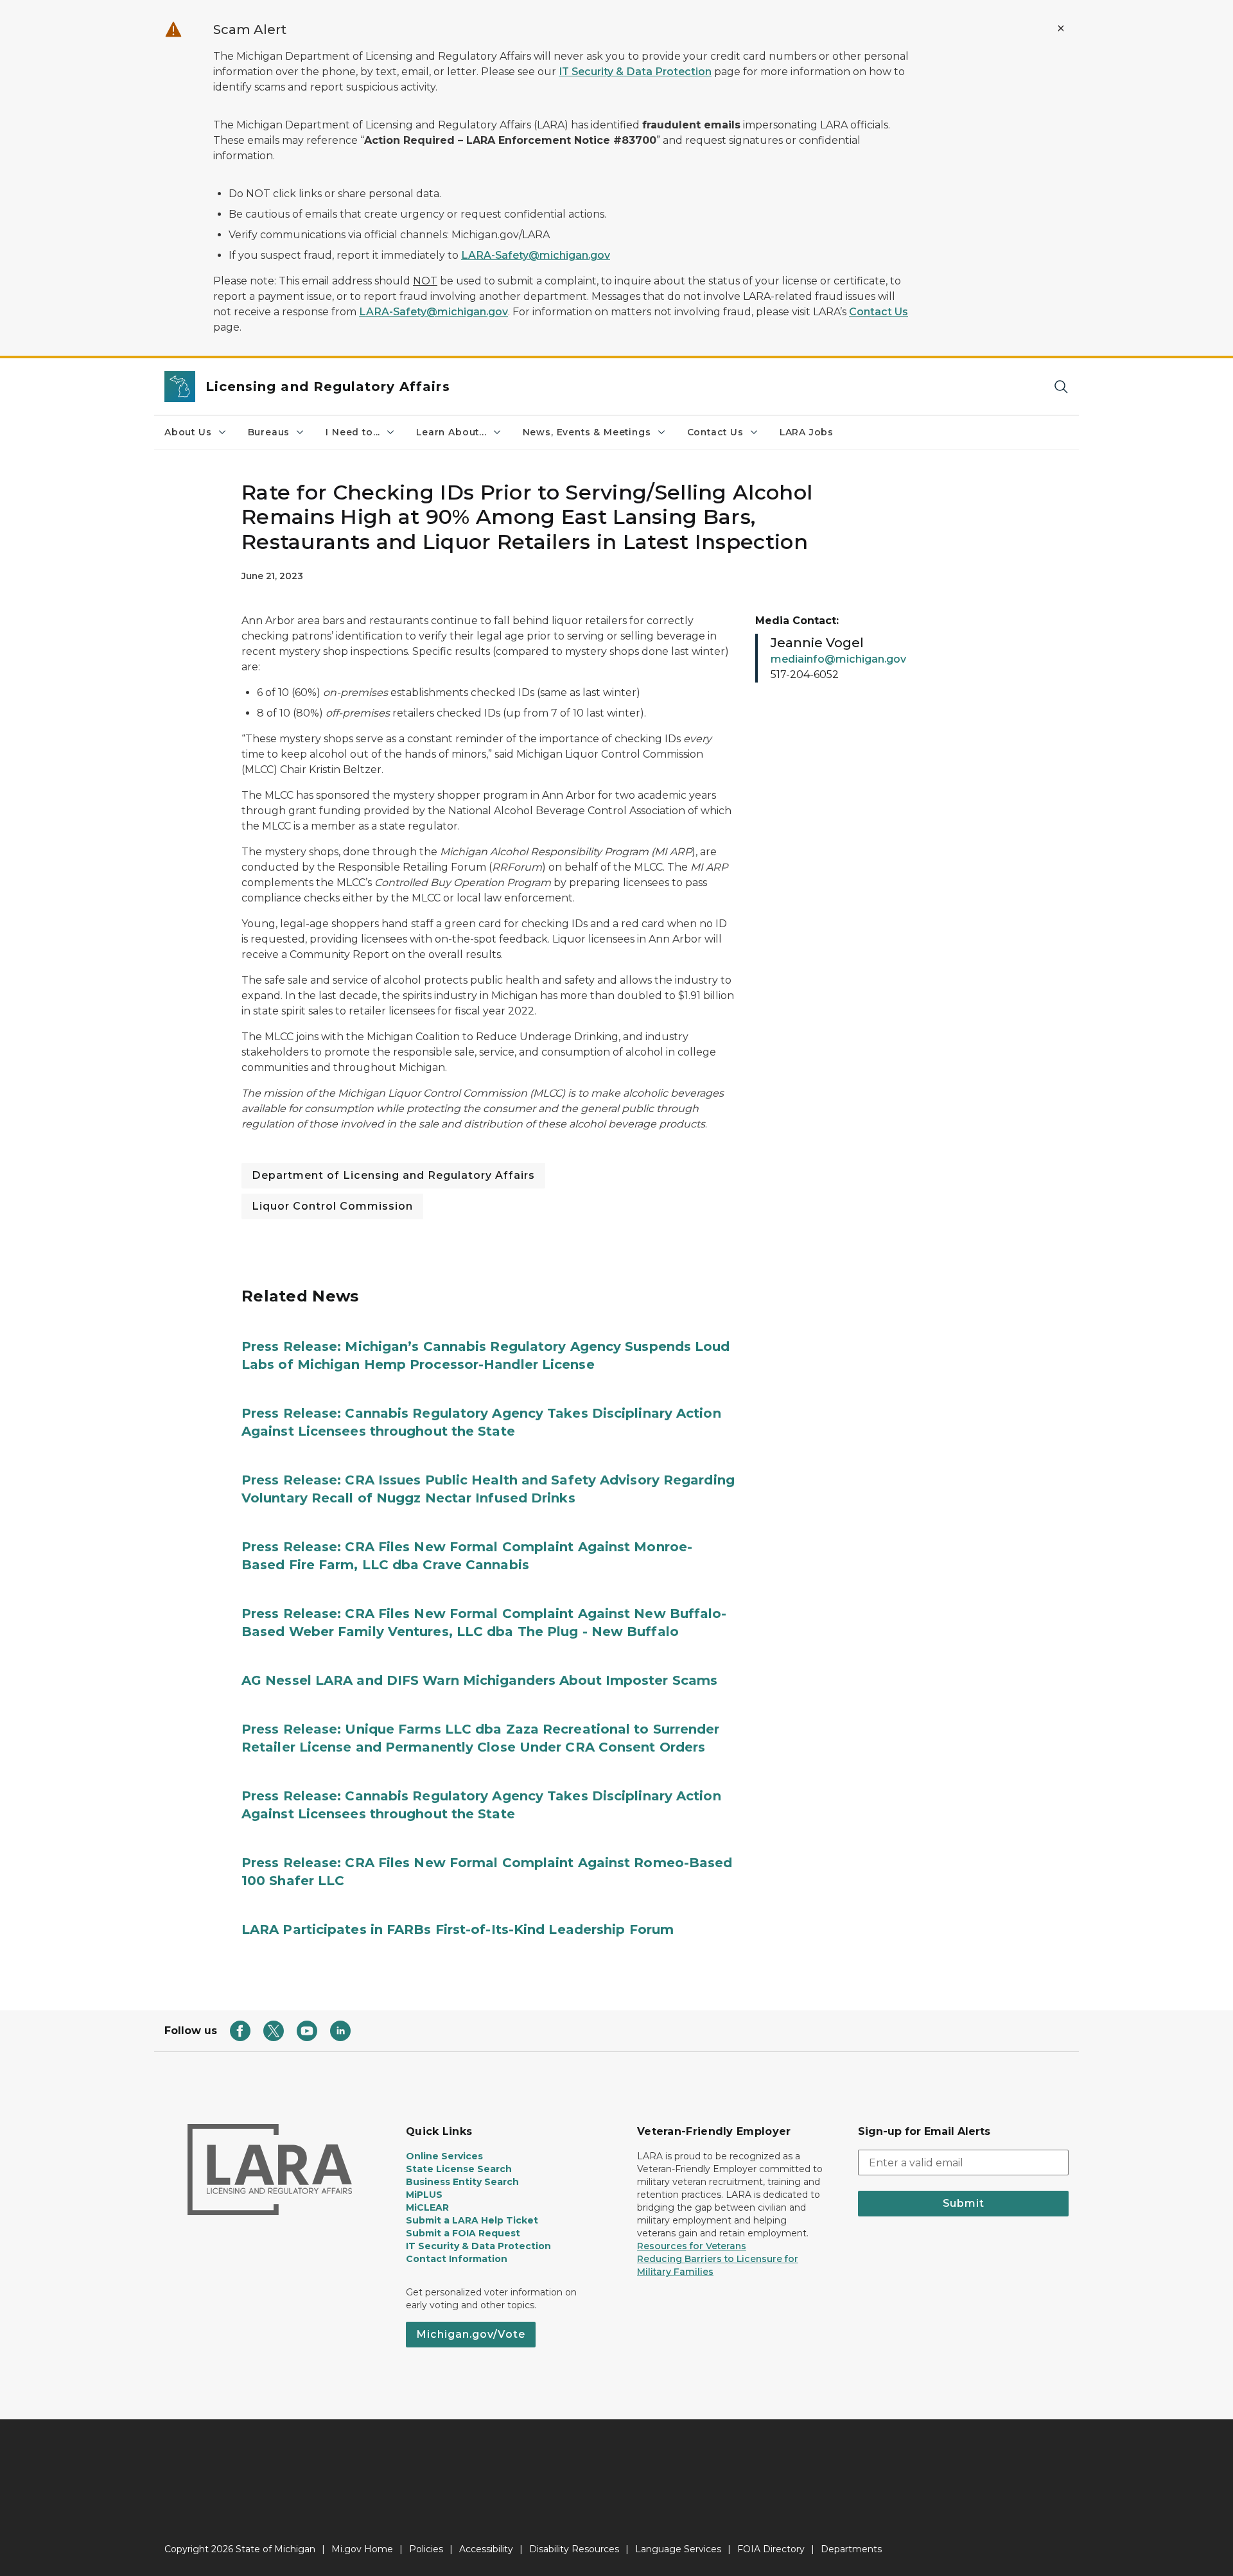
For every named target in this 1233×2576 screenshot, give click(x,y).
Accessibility (486, 2549)
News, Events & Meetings (587, 432)
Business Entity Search (462, 2182)
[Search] (1061, 387)
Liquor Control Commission (332, 1206)
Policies (426, 2549)
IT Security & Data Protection (635, 72)
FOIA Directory (771, 2549)
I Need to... (353, 432)
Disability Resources (574, 2549)
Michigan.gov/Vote (471, 2334)
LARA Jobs (807, 432)
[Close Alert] (1061, 28)
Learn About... (451, 432)
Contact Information (457, 2259)
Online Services (444, 2156)
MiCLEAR (427, 2207)
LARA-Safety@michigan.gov (536, 255)
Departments (851, 2549)
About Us (188, 432)
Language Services (678, 2549)
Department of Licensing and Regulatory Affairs (393, 1175)
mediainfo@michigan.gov (838, 659)
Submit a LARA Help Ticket (472, 2220)
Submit (964, 2203)
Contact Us (879, 312)
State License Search (459, 2169)
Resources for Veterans (692, 2246)
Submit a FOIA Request (463, 2233)
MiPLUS (424, 2195)
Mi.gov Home (362, 2549)
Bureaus (269, 432)
